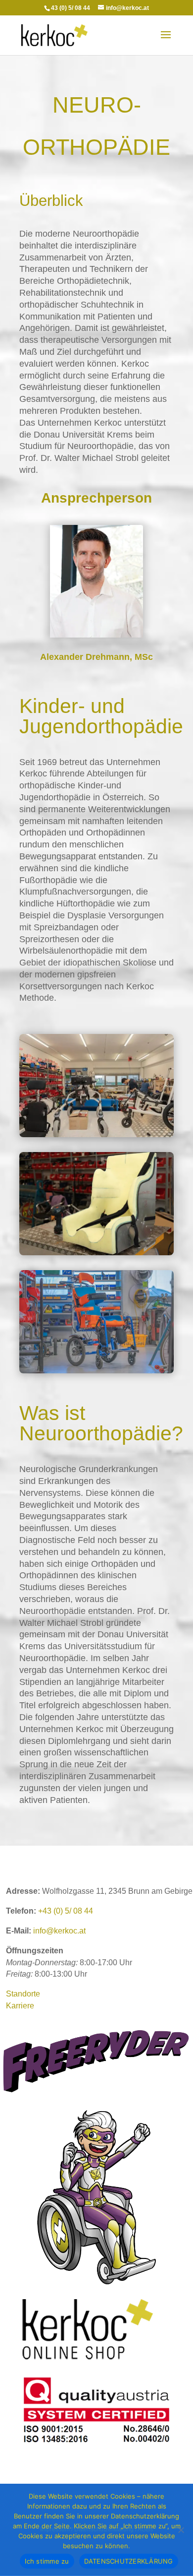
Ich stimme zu (47, 2561)
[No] (181, 2530)
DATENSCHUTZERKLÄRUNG (129, 2561)
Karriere (20, 2006)
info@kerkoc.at (59, 1931)
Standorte (23, 1994)
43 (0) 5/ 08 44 (71, 8)
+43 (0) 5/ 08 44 (66, 1911)
